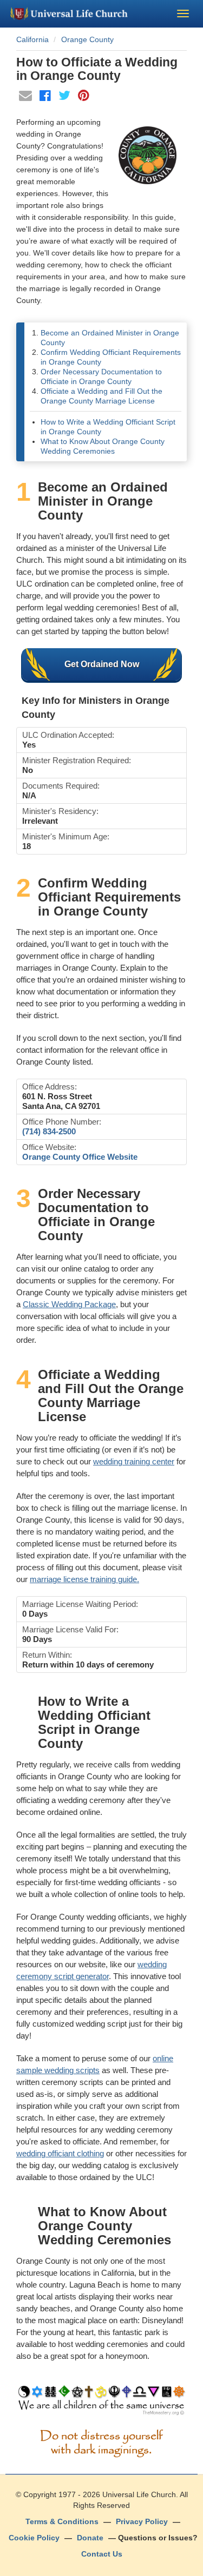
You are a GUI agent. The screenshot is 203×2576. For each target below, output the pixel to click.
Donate (90, 2538)
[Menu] (183, 14)
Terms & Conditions (62, 2521)
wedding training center (134, 1461)
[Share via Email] (27, 97)
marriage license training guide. (84, 1579)
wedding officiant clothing (60, 2153)
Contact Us (102, 2554)
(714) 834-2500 (49, 1131)
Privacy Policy (142, 2521)
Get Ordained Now (102, 664)
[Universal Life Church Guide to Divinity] (101, 2403)
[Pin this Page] (84, 97)
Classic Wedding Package (69, 1304)
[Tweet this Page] (66, 97)
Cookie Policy (34, 2538)
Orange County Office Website (80, 1157)
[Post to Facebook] (46, 97)
